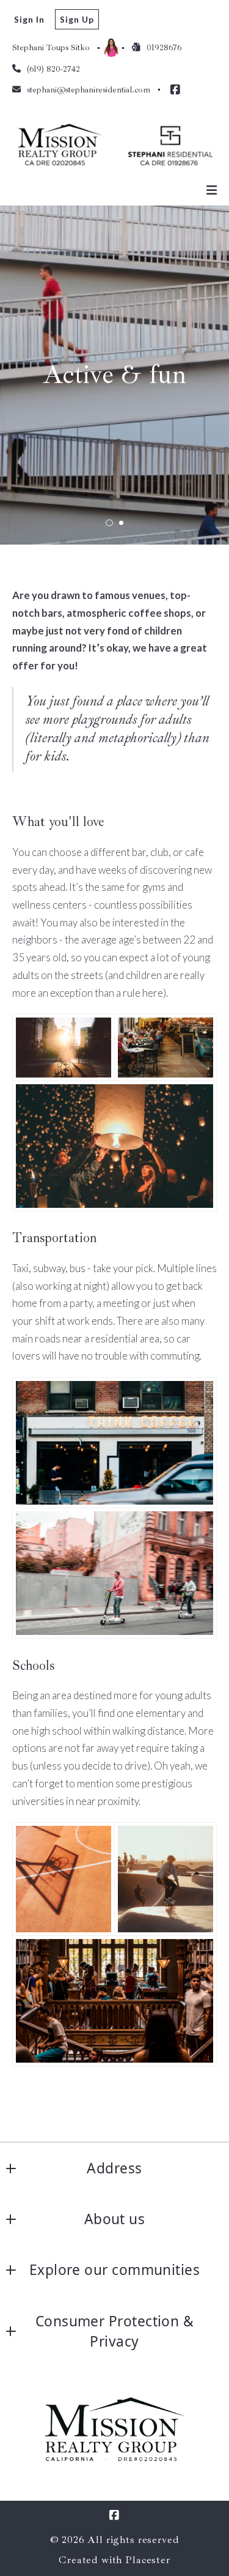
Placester (148, 2560)
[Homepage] (114, 143)
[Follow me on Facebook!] (175, 90)
